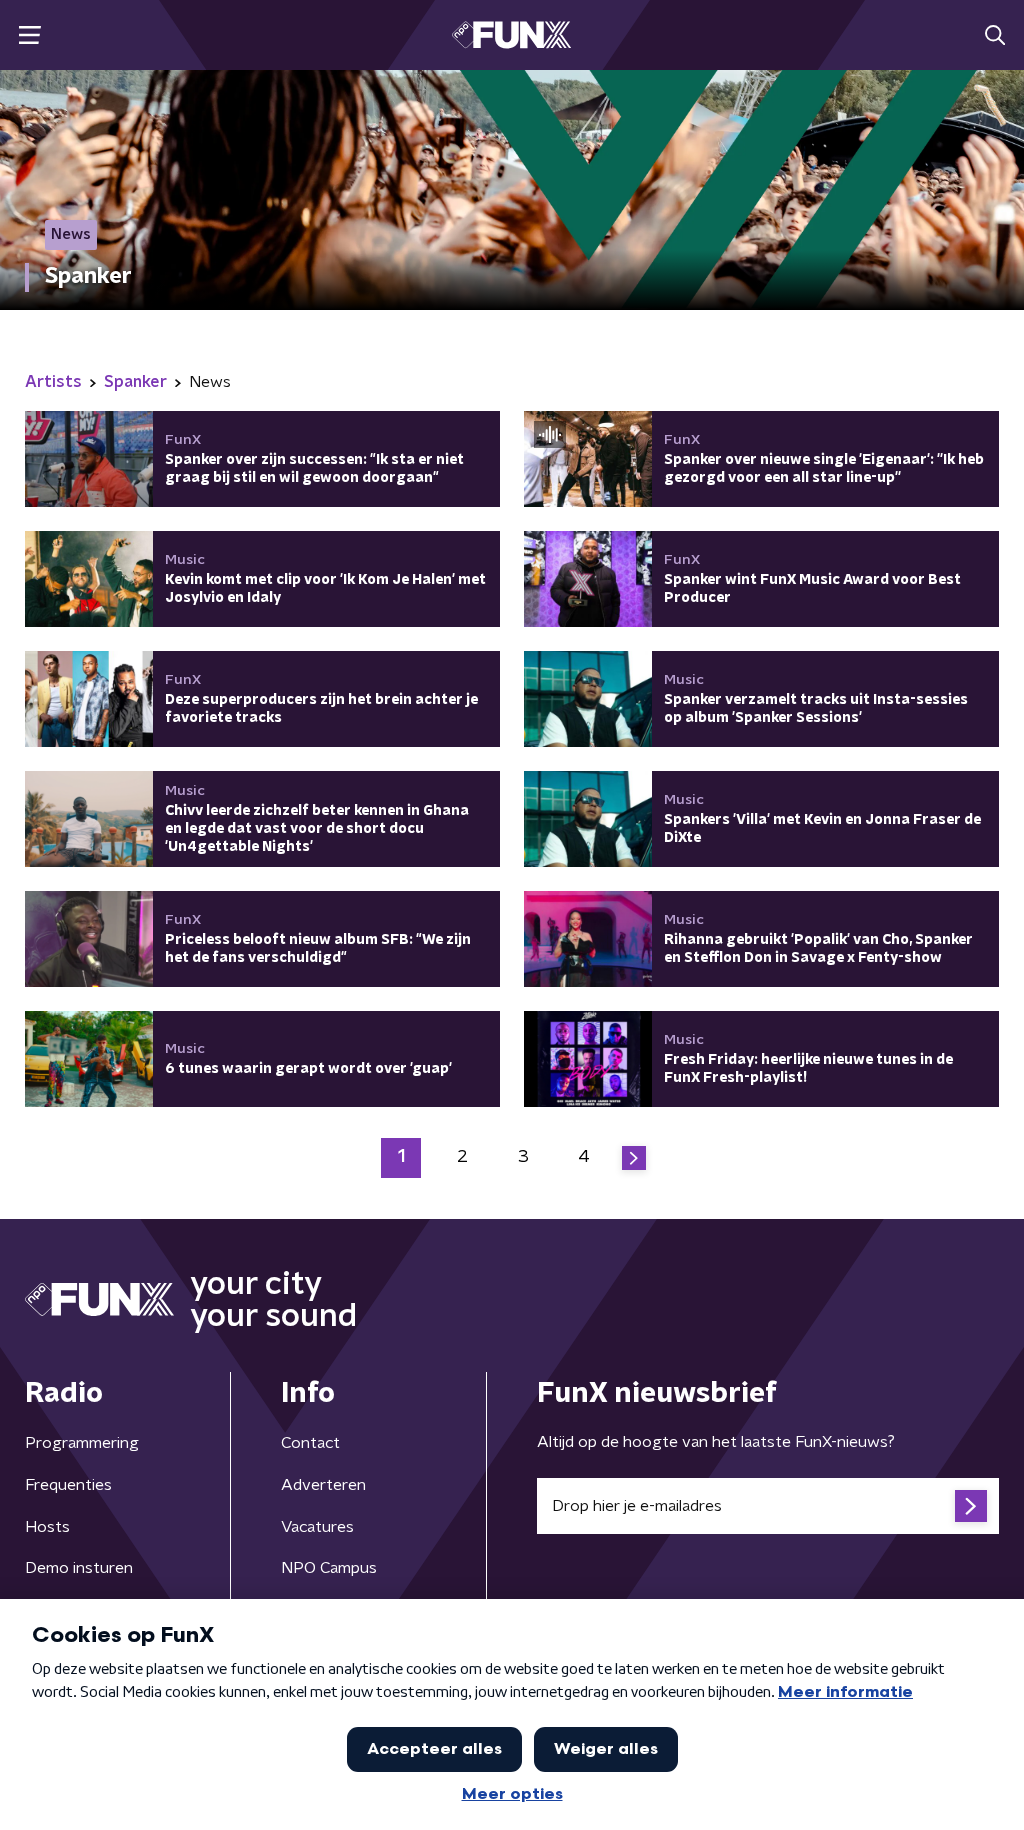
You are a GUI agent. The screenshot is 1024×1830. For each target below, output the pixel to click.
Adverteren (323, 1485)
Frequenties (68, 1485)
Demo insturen (79, 1568)
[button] (29, 35)
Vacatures (317, 1527)
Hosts (47, 1527)
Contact (310, 1443)
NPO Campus (329, 1568)
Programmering (82, 1443)
